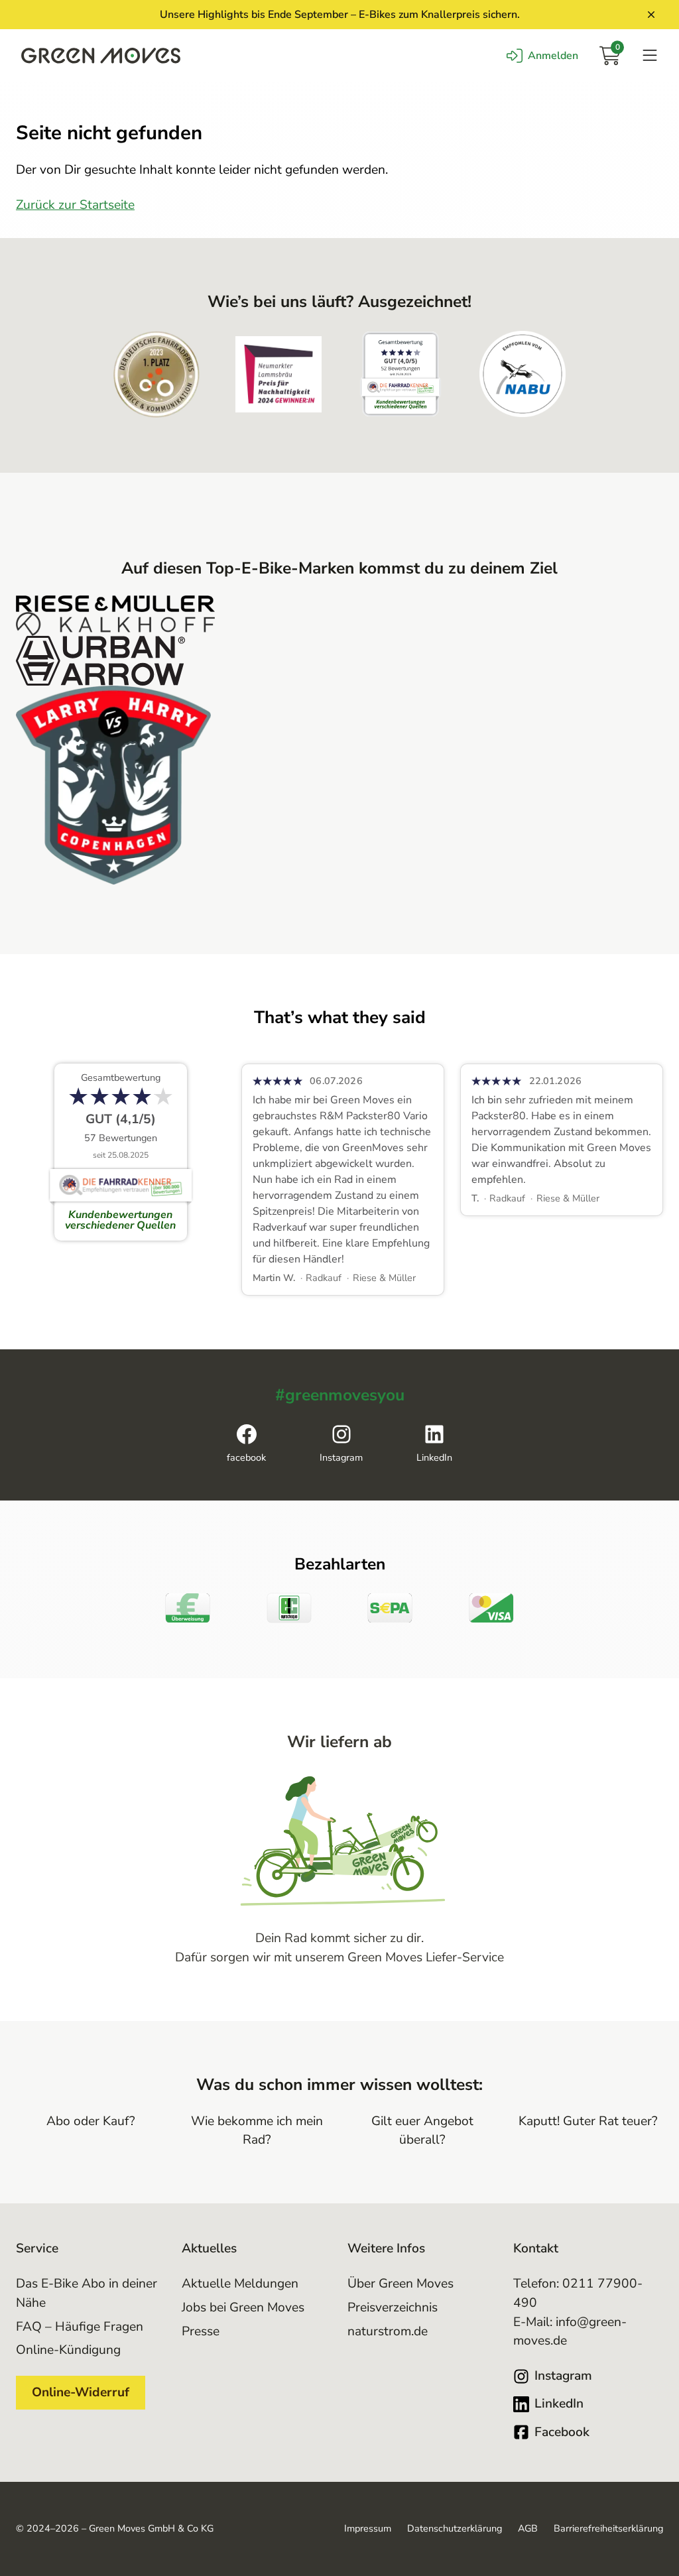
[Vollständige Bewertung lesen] (343, 1179)
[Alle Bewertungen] (121, 1152)
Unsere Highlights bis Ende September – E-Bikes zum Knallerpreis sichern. (340, 15)
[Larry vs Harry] (339, 785)
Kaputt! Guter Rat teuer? (588, 2121)
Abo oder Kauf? (91, 2121)
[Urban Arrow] (339, 661)
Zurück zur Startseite (75, 205)
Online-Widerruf (81, 2392)
